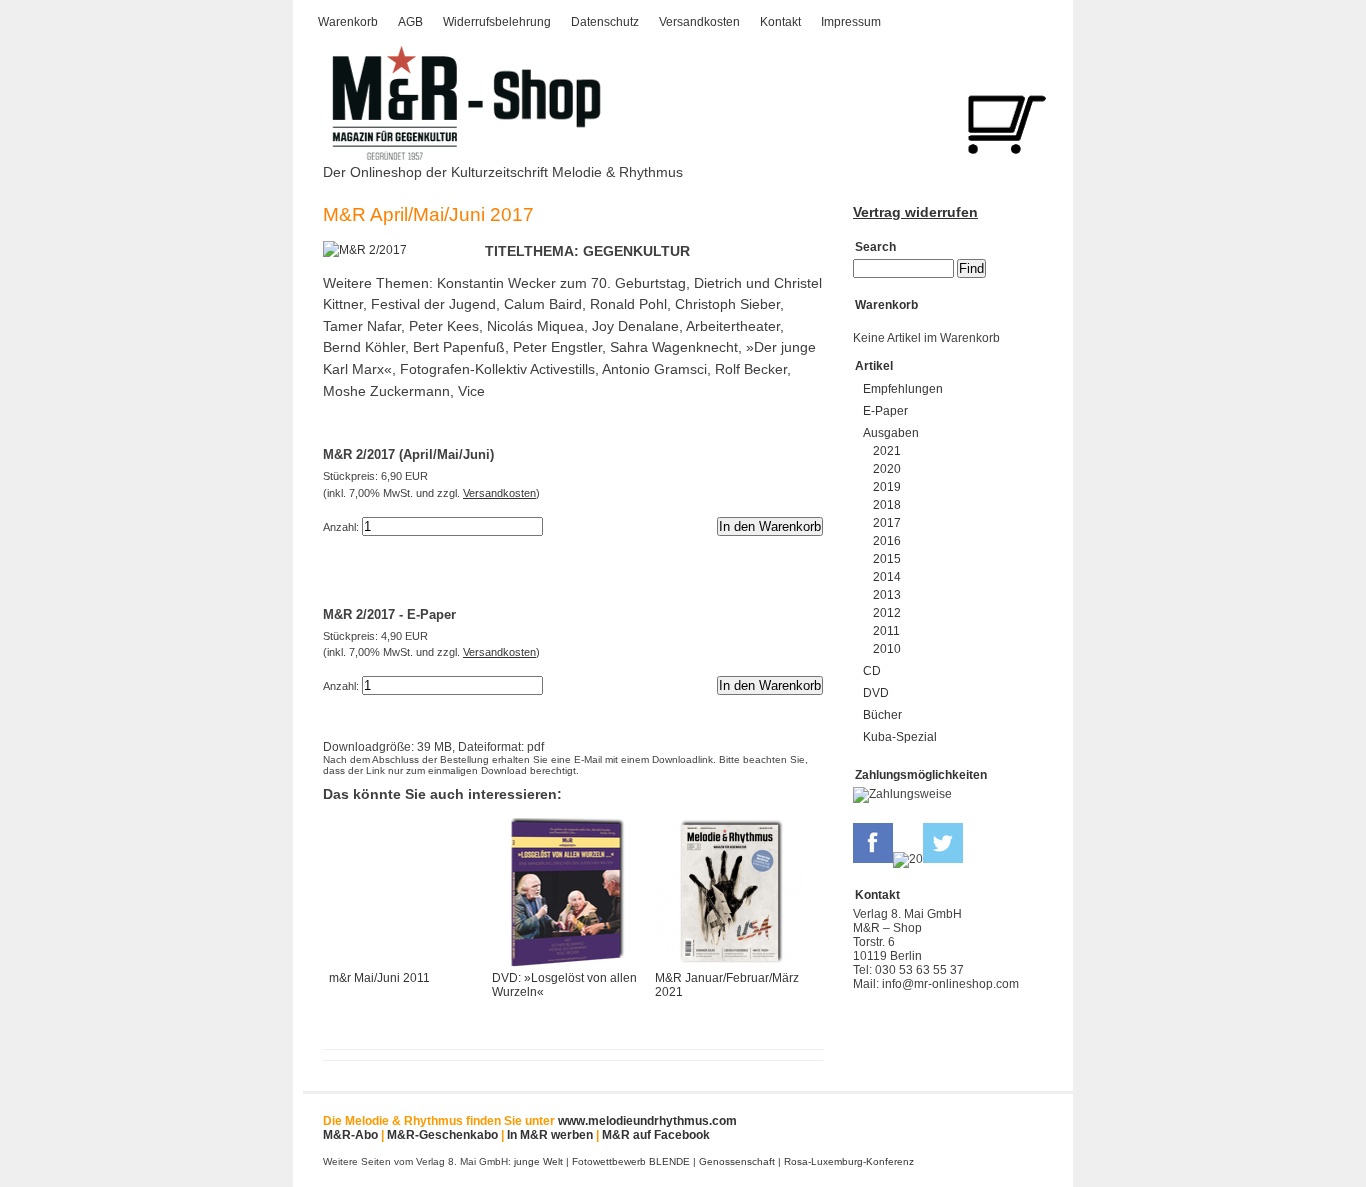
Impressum (851, 22)
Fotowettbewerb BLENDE (631, 1161)
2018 (887, 505)
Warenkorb (348, 22)
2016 (887, 541)
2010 (887, 649)
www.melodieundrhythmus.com (647, 1121)
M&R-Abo (350, 1135)
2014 (887, 577)
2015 (887, 559)
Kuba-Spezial (900, 737)
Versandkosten (699, 22)
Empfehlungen (903, 389)
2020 (887, 469)
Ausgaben (891, 433)
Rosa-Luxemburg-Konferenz (849, 1161)
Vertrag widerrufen (915, 212)
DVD (876, 693)
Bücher (882, 715)
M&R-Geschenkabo (442, 1135)
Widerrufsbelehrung (497, 22)
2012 (887, 613)
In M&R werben (550, 1135)
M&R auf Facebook (656, 1135)
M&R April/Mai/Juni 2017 (428, 214)
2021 (887, 451)
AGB (410, 22)
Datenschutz (605, 22)
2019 (887, 487)
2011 (886, 631)
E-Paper (885, 411)
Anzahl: (341, 527)
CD (872, 671)
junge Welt (538, 1161)
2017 (887, 523)
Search (875, 247)
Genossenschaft (737, 1161)
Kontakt (780, 22)
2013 (887, 595)
